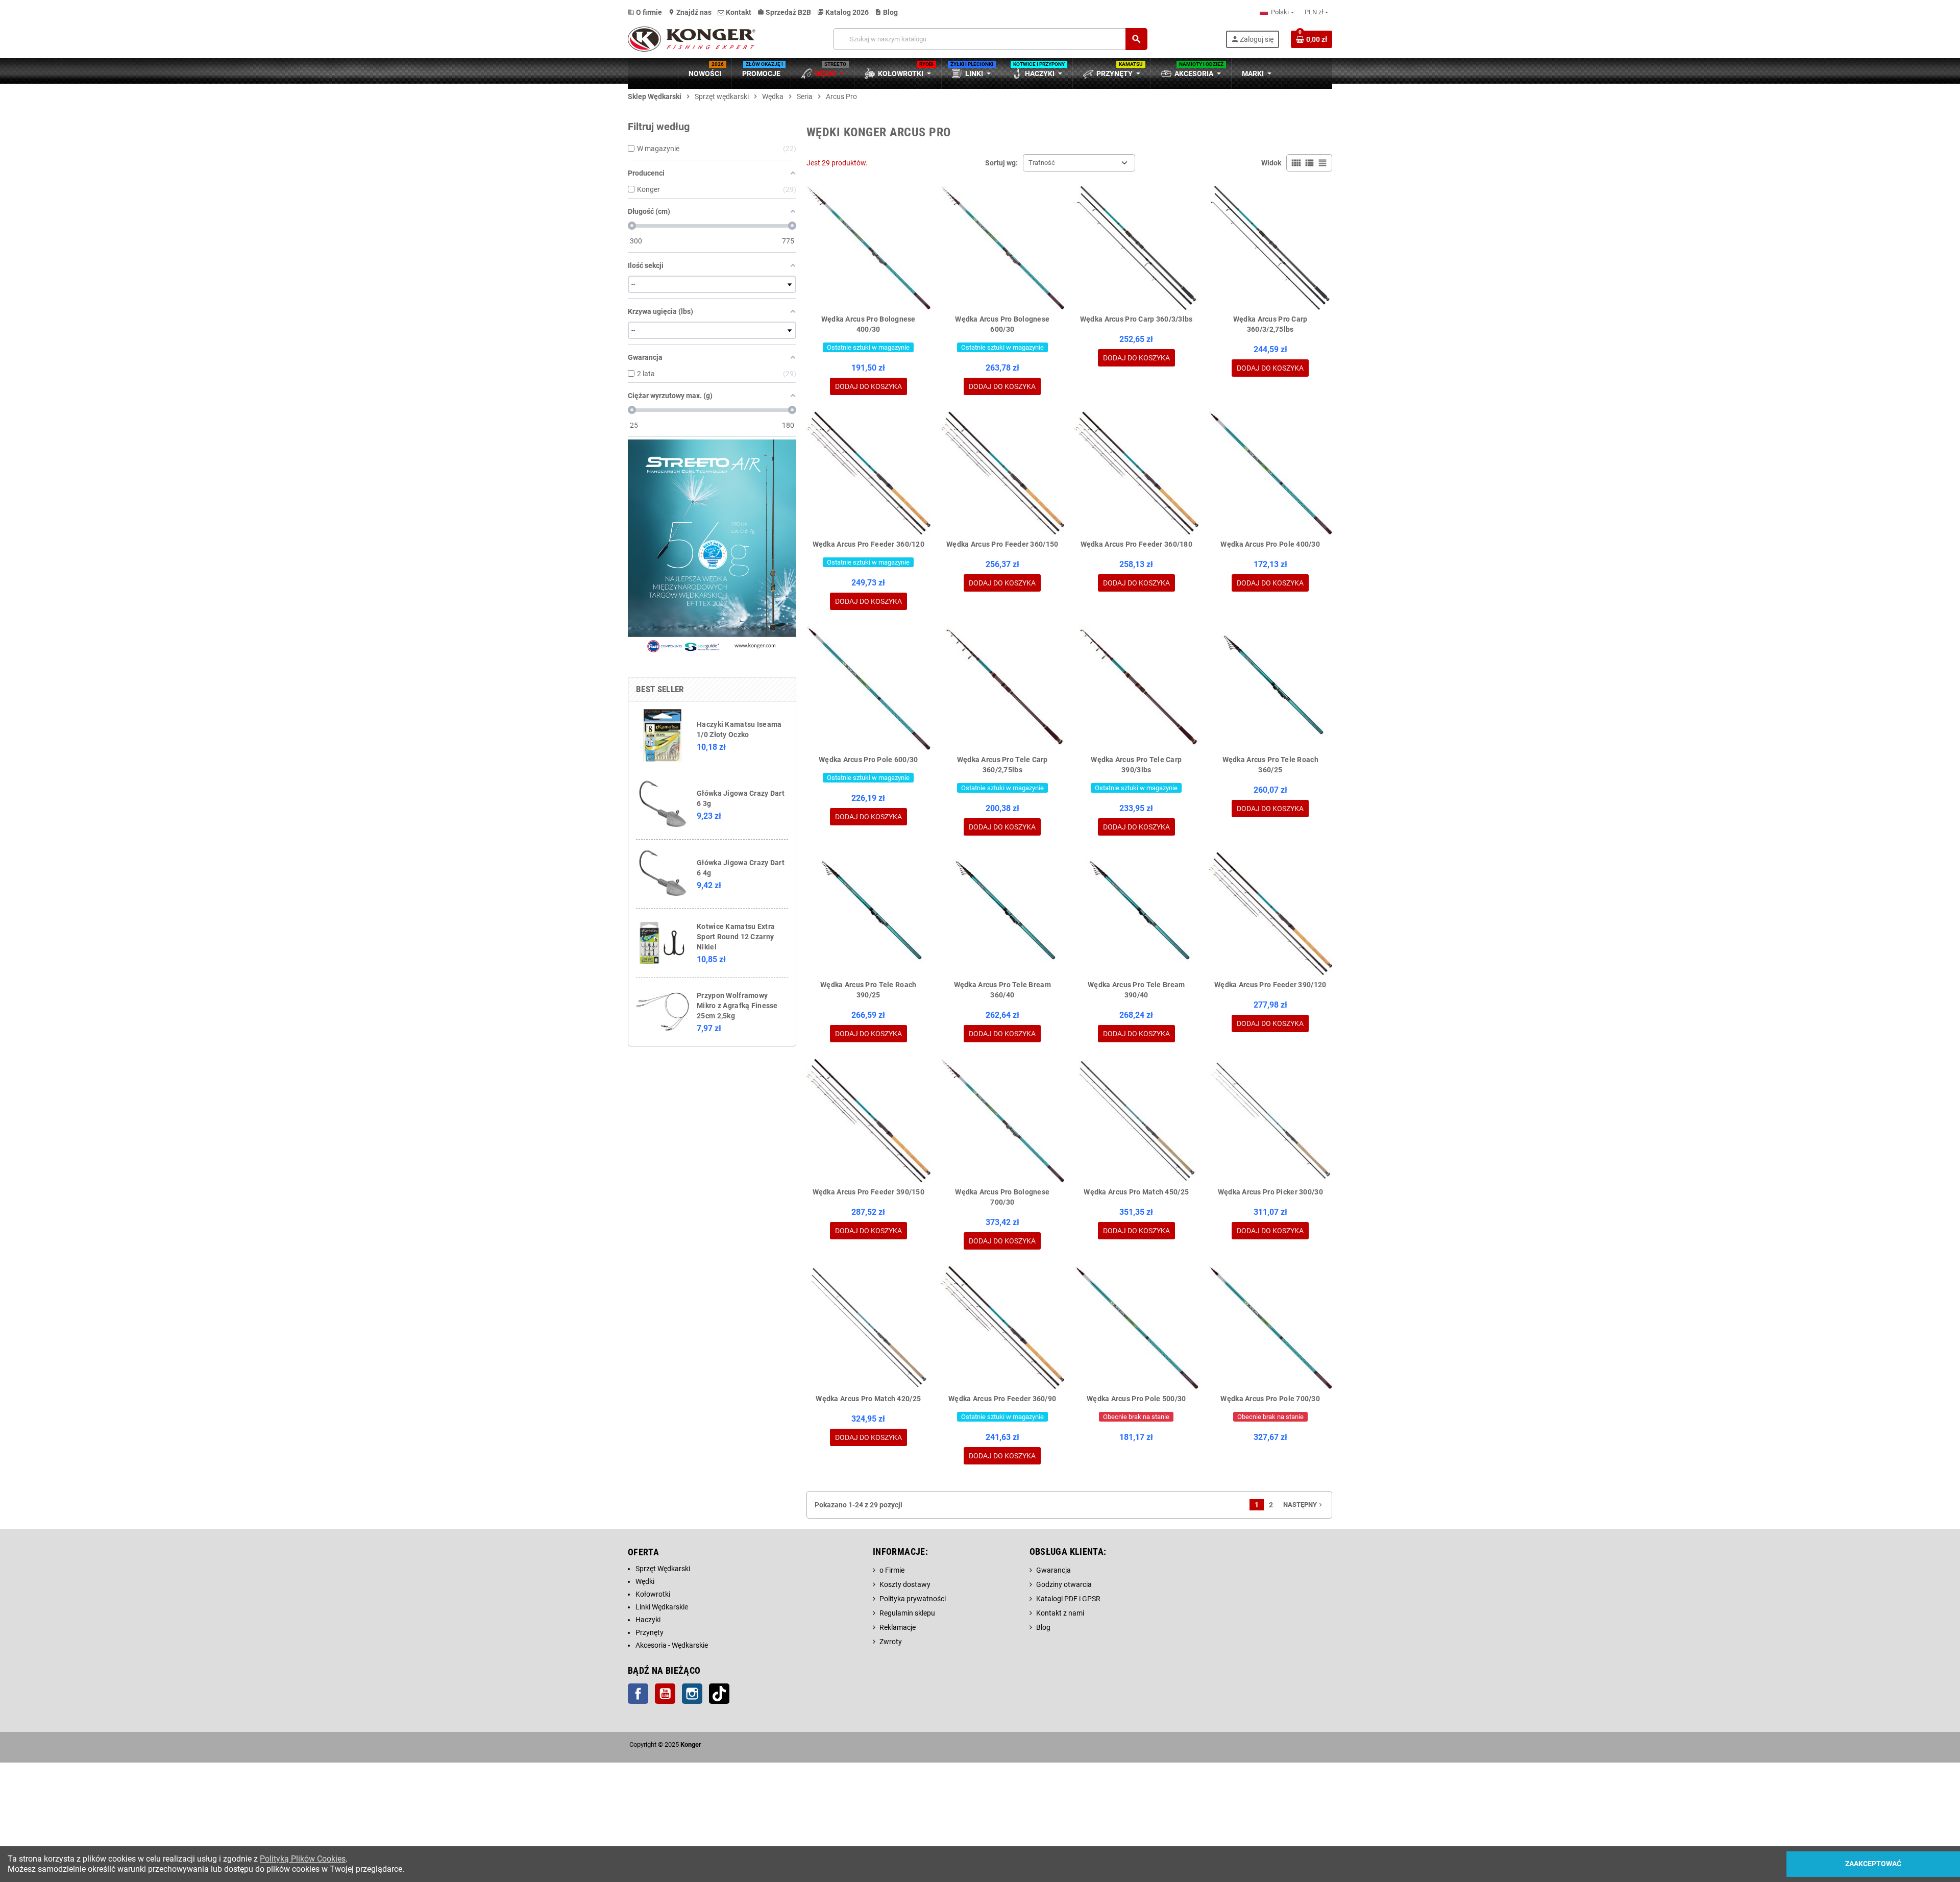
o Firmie (892, 1570)
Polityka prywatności (913, 1599)
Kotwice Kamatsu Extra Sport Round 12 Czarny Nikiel (736, 937)
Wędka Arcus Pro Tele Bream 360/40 (1002, 990)
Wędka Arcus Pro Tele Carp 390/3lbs (1136, 765)
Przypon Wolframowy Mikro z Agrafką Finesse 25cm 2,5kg (737, 1006)
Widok (1271, 163)
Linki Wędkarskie (662, 1607)
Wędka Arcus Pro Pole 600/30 (868, 760)
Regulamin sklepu (907, 1613)
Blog (886, 12)
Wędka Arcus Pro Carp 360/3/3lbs (1136, 319)
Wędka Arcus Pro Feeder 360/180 (1136, 544)
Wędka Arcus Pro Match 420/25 (868, 1399)
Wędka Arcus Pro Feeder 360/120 (868, 544)
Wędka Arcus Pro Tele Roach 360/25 (1270, 765)
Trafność (1042, 163)
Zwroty (891, 1642)
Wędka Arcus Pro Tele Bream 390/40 (1136, 990)
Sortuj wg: (1001, 163)
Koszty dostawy (905, 1584)
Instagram (692, 1694)
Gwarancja (1053, 1570)
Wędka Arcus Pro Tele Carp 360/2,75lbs (1002, 765)
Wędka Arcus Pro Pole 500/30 (1136, 1399)
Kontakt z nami (1060, 1613)
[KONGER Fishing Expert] (692, 38)
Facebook (638, 1694)
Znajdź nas (690, 12)
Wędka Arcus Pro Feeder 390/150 (868, 1192)
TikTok (719, 1694)
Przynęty (650, 1632)
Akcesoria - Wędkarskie (672, 1645)
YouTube (665, 1694)
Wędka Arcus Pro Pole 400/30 (1270, 544)
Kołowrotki (653, 1594)
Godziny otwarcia (1064, 1584)
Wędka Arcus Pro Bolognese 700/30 (1002, 1197)
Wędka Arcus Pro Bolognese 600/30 (1002, 324)
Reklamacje (898, 1627)
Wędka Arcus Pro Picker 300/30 (1270, 1192)
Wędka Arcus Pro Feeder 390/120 (1270, 985)
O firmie (645, 12)
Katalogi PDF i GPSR (1068, 1599)
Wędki (645, 1581)
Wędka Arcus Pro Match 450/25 (1136, 1192)
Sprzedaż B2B (784, 12)
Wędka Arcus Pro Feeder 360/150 (1002, 544)
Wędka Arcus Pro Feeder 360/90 (1002, 1399)
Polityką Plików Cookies (303, 1859)
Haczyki (648, 1620)
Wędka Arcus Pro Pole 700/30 (1270, 1399)
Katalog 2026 (843, 12)
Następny (1304, 1505)
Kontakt (738, 12)
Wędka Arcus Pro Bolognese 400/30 (868, 324)
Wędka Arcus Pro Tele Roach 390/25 (868, 990)
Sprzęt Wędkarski (663, 1569)
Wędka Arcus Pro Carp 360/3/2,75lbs (1270, 324)
